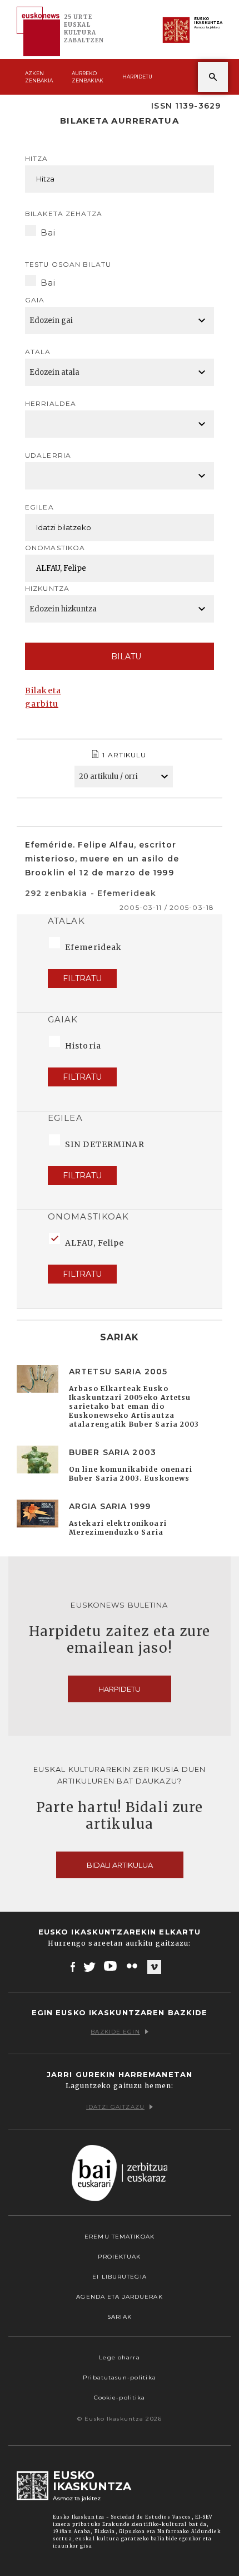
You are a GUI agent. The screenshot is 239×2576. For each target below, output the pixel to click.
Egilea (39, 507)
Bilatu (126, 657)
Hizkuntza (47, 588)
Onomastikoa (55, 548)
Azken (39, 77)
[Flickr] (133, 1966)
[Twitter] (89, 1966)
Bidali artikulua (120, 1865)
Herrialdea (51, 403)
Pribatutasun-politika (120, 2377)
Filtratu (82, 978)
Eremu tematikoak (120, 2237)
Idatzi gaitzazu (115, 2107)
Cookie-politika (120, 2398)
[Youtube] (111, 1966)
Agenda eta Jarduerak (119, 2297)
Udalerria (48, 455)
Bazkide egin (115, 2032)
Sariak (120, 2317)
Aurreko (88, 77)
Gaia (35, 300)
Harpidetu (137, 77)
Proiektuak (119, 2257)
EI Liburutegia (120, 2277)
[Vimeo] (154, 1967)
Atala (38, 352)
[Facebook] (73, 1966)
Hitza (37, 158)
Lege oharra (119, 2357)
